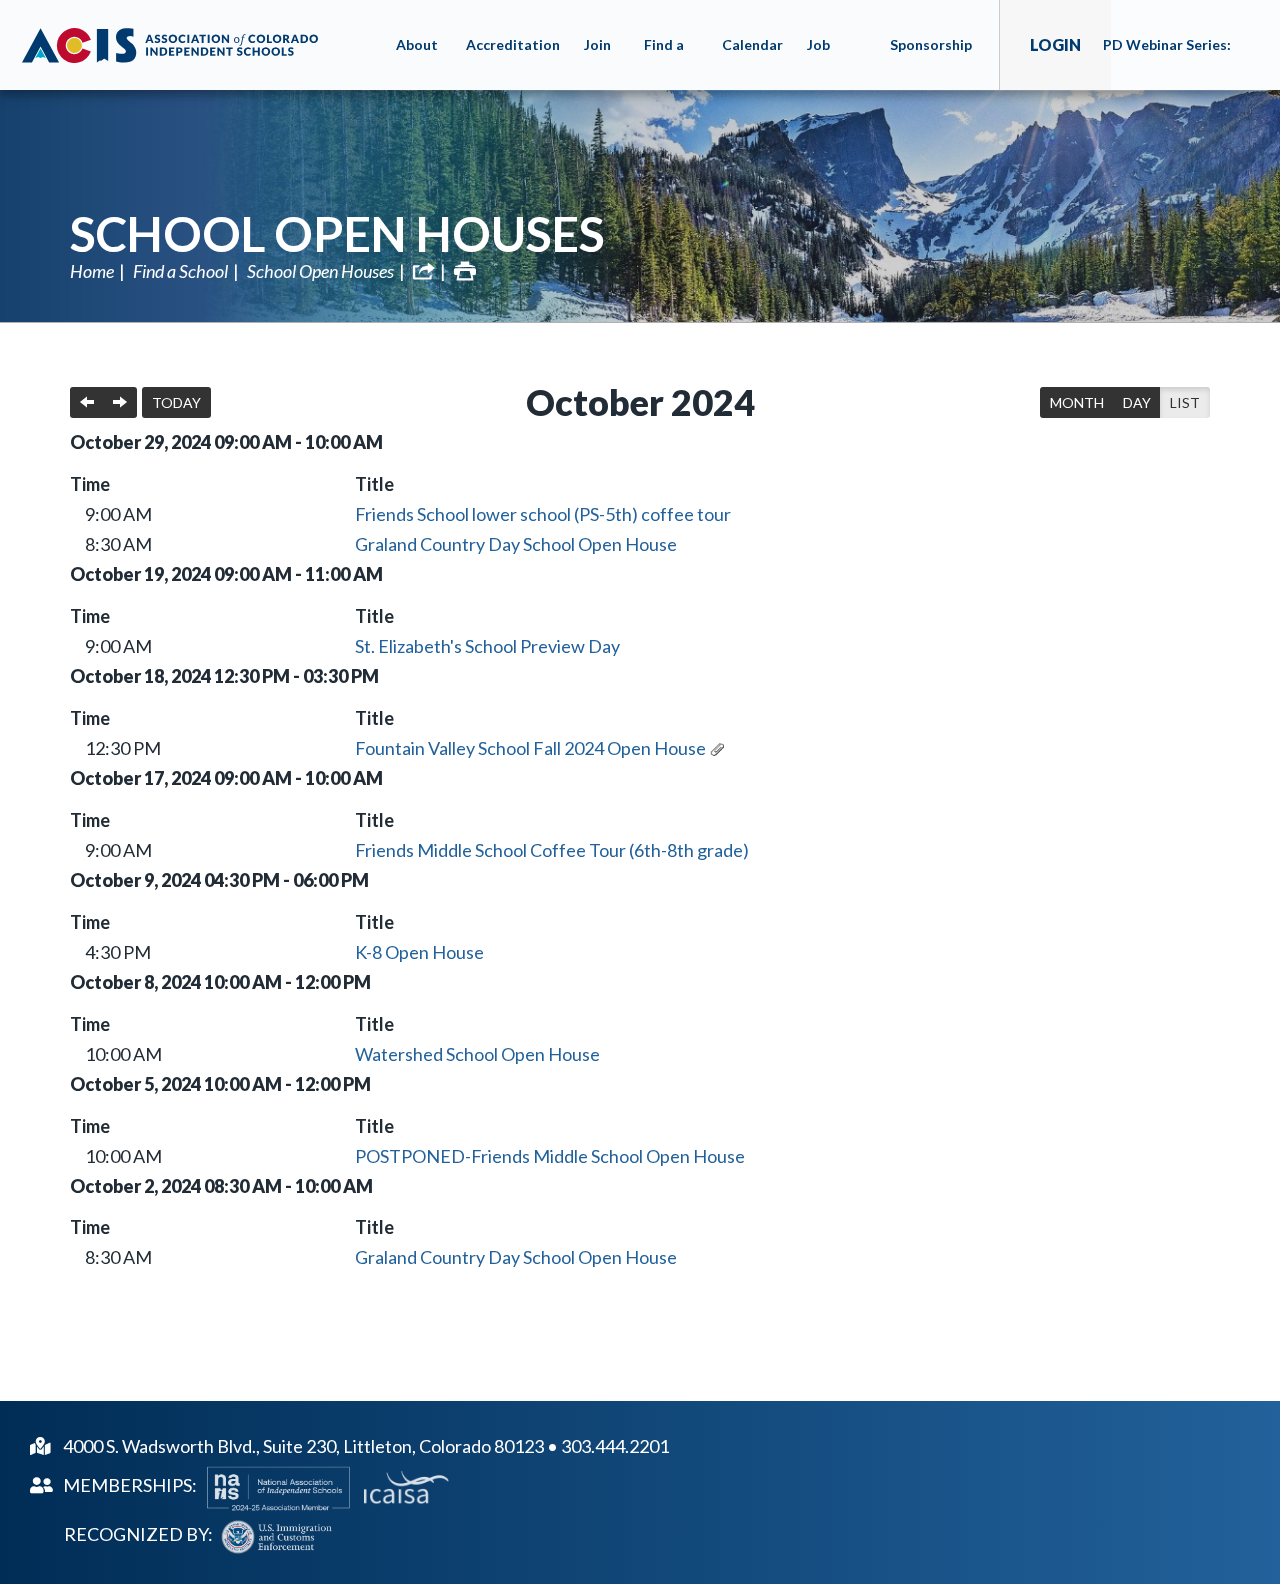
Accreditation (513, 44)
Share (424, 271)
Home (92, 271)
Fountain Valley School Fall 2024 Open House (530, 748)
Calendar (752, 44)
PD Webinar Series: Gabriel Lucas (1167, 63)
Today (176, 402)
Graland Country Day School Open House (516, 544)
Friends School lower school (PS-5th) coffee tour (543, 514)
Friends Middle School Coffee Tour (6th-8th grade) (552, 850)
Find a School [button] (666, 63)
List (1185, 402)
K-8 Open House (419, 952)
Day (1137, 402)
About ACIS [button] (417, 63)
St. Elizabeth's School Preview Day (487, 646)
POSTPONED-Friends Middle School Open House (550, 1156)
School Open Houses (337, 233)
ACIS (170, 45)
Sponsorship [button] (931, 44)
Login (1055, 44)
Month (1077, 402)
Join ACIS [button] (600, 63)
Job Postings (836, 63)
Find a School (180, 271)
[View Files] (717, 748)
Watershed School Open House (477, 1054)
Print (465, 271)
